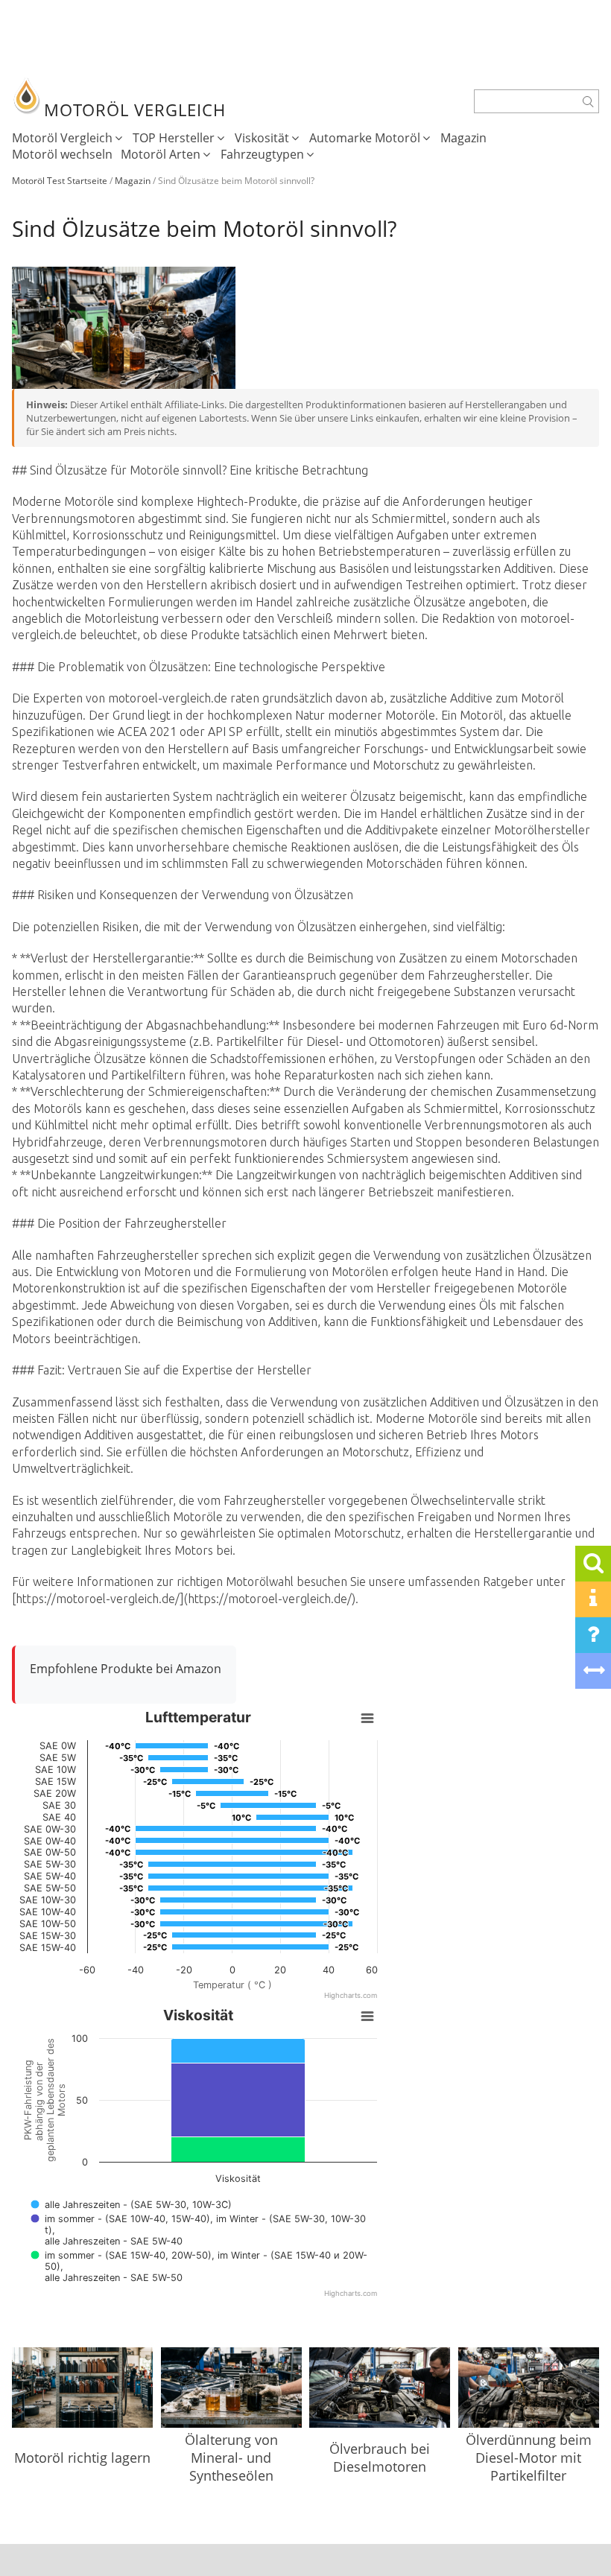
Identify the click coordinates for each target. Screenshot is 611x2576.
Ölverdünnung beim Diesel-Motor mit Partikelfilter (529, 2458)
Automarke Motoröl (365, 138)
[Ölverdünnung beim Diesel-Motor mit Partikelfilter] (529, 2389)
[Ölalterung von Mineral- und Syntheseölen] (231, 2389)
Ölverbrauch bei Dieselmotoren (380, 2458)
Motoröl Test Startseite (60, 181)
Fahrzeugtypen (262, 154)
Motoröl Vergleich (62, 138)
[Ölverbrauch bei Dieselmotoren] (380, 2393)
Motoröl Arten (161, 154)
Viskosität (262, 138)
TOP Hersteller (174, 138)
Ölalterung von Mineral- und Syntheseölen (231, 2458)
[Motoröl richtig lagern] (82, 2398)
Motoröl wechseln (62, 154)
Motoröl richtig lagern (82, 2458)
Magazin (463, 138)
